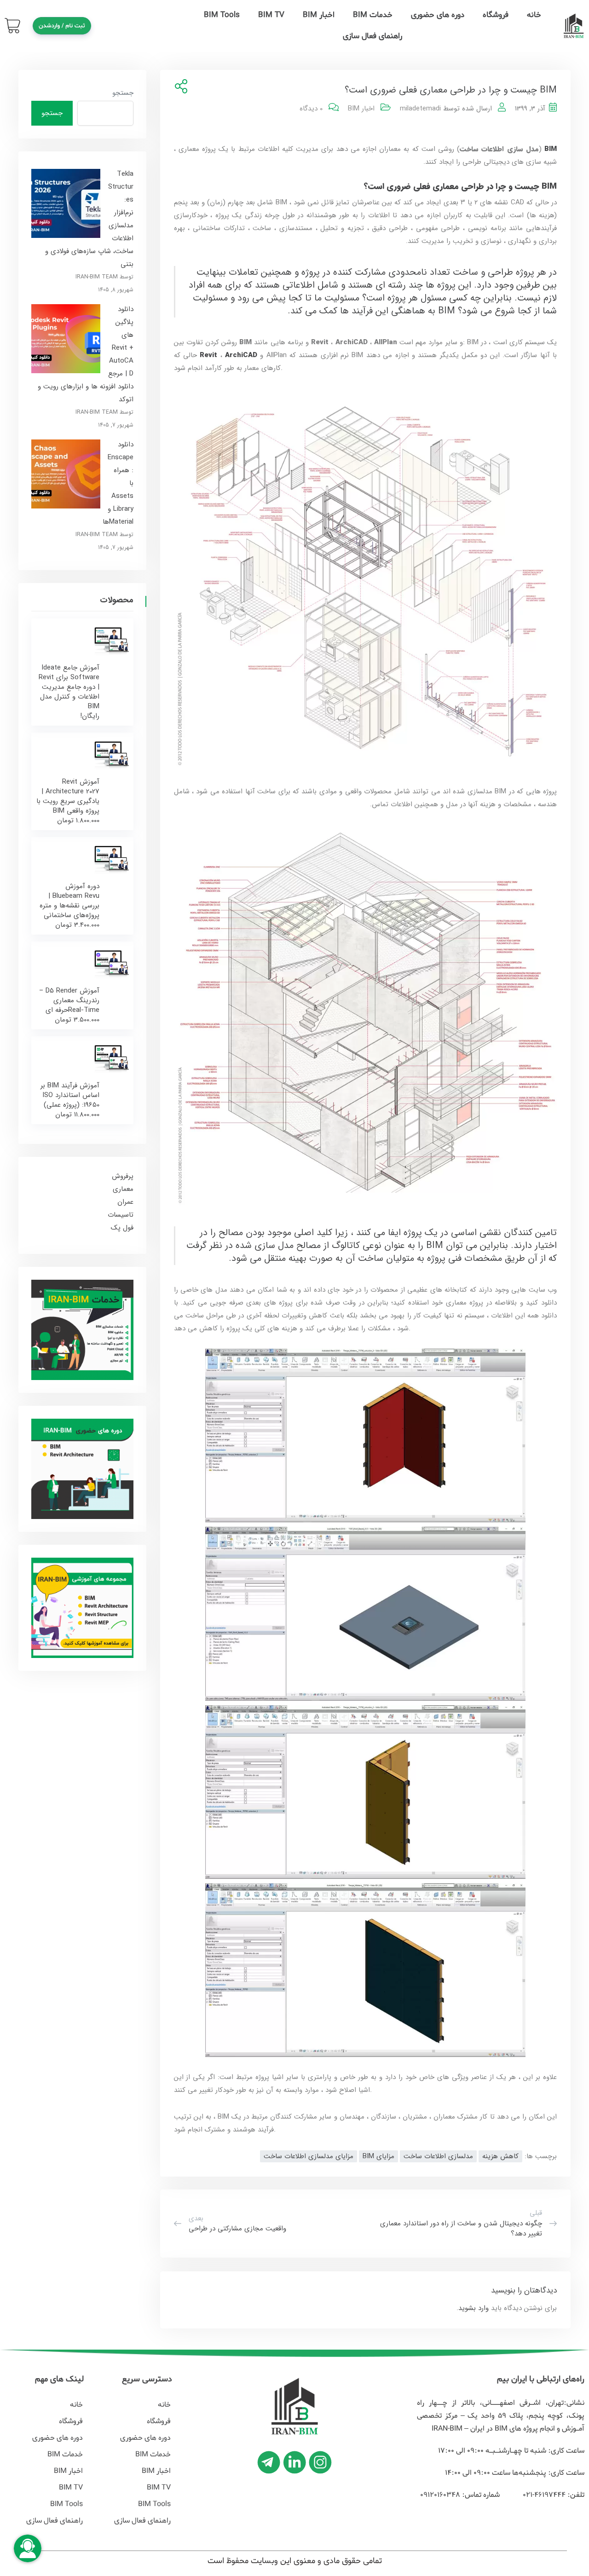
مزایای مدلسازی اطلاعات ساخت (309, 2156)
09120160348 (440, 2495)
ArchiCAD (241, 355)
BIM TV (271, 15)
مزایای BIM (378, 2156)
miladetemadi (420, 109)
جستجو (123, 93)
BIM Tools (222, 15)
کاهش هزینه (500, 2156)
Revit (208, 355)
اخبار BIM (319, 15)
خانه (534, 15)
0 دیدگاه (311, 109)
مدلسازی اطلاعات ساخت (438, 2156)
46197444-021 (543, 2495)
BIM (549, 149)
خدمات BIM (373, 15)
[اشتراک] (179, 87)
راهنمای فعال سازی (372, 36)
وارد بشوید (474, 2308)
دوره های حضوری (438, 15)
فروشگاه (496, 15)
